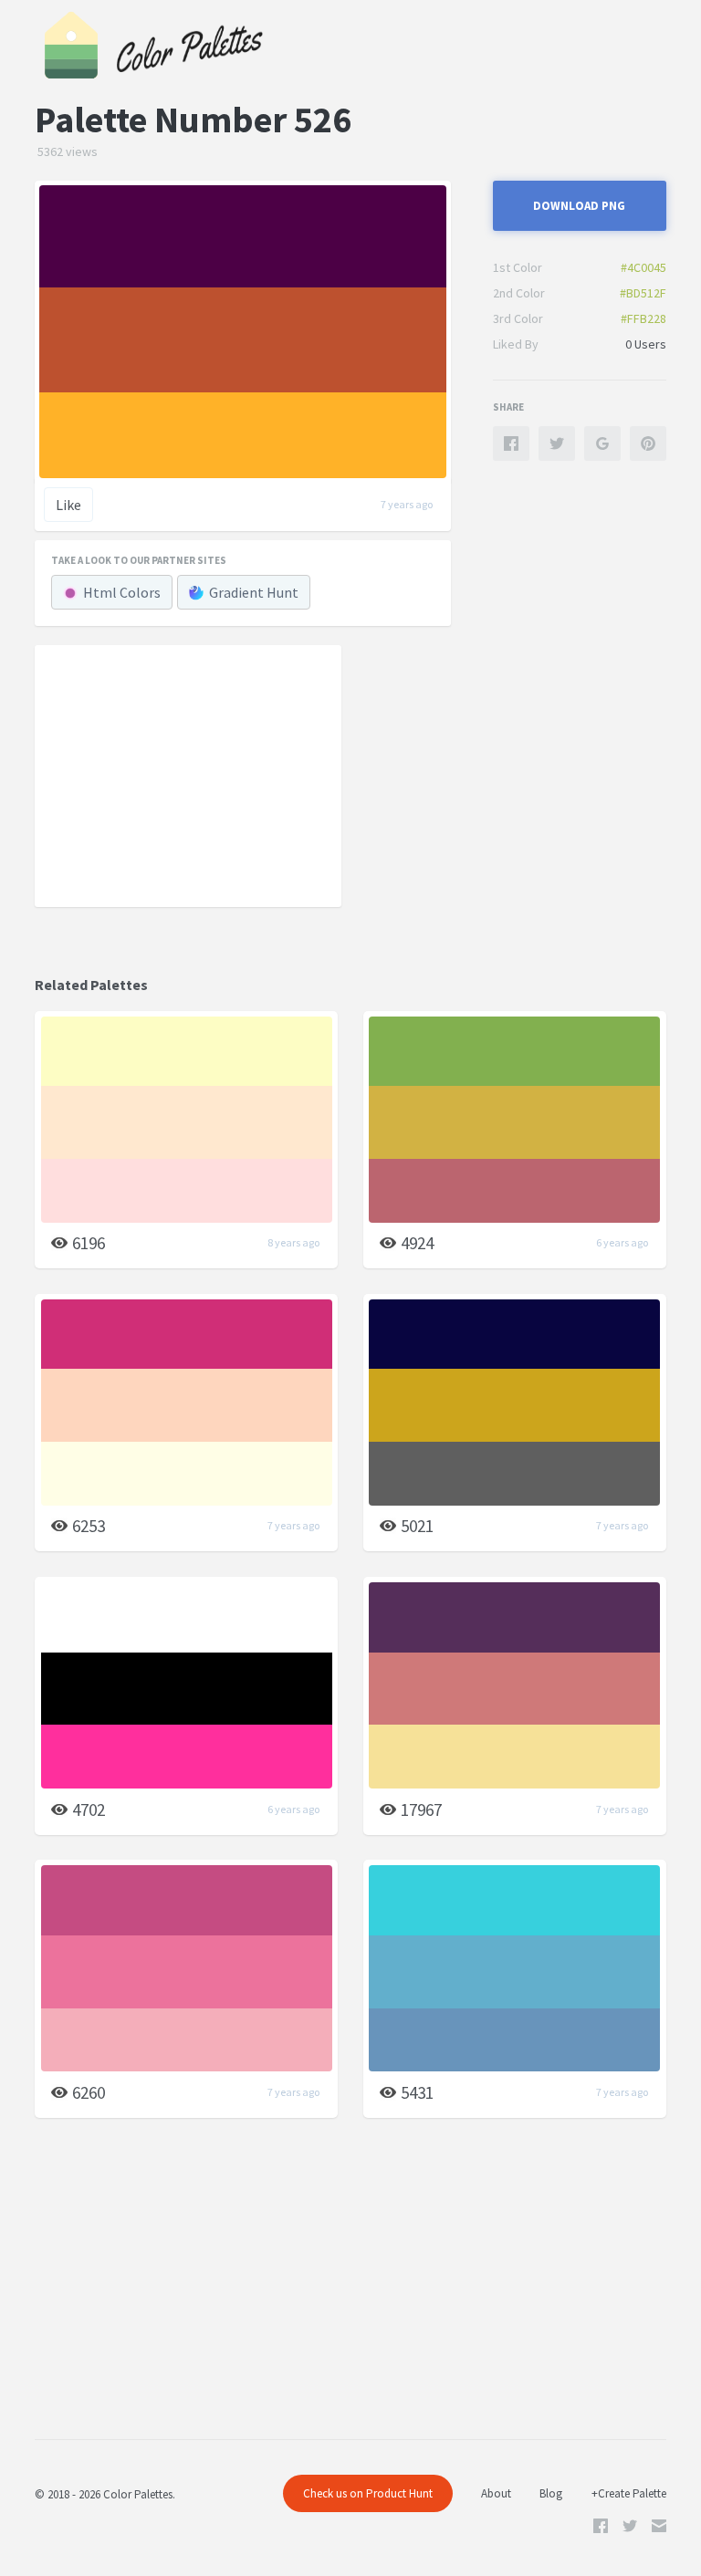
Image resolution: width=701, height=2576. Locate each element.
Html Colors (122, 592)
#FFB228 (643, 318)
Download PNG (579, 206)
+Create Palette (629, 2493)
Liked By (516, 344)
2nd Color (519, 293)
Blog (551, 2493)
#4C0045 (643, 267)
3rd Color (518, 318)
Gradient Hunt (254, 592)
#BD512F (643, 293)
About (496, 2493)
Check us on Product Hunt (368, 2493)
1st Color (518, 267)
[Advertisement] (188, 775)
